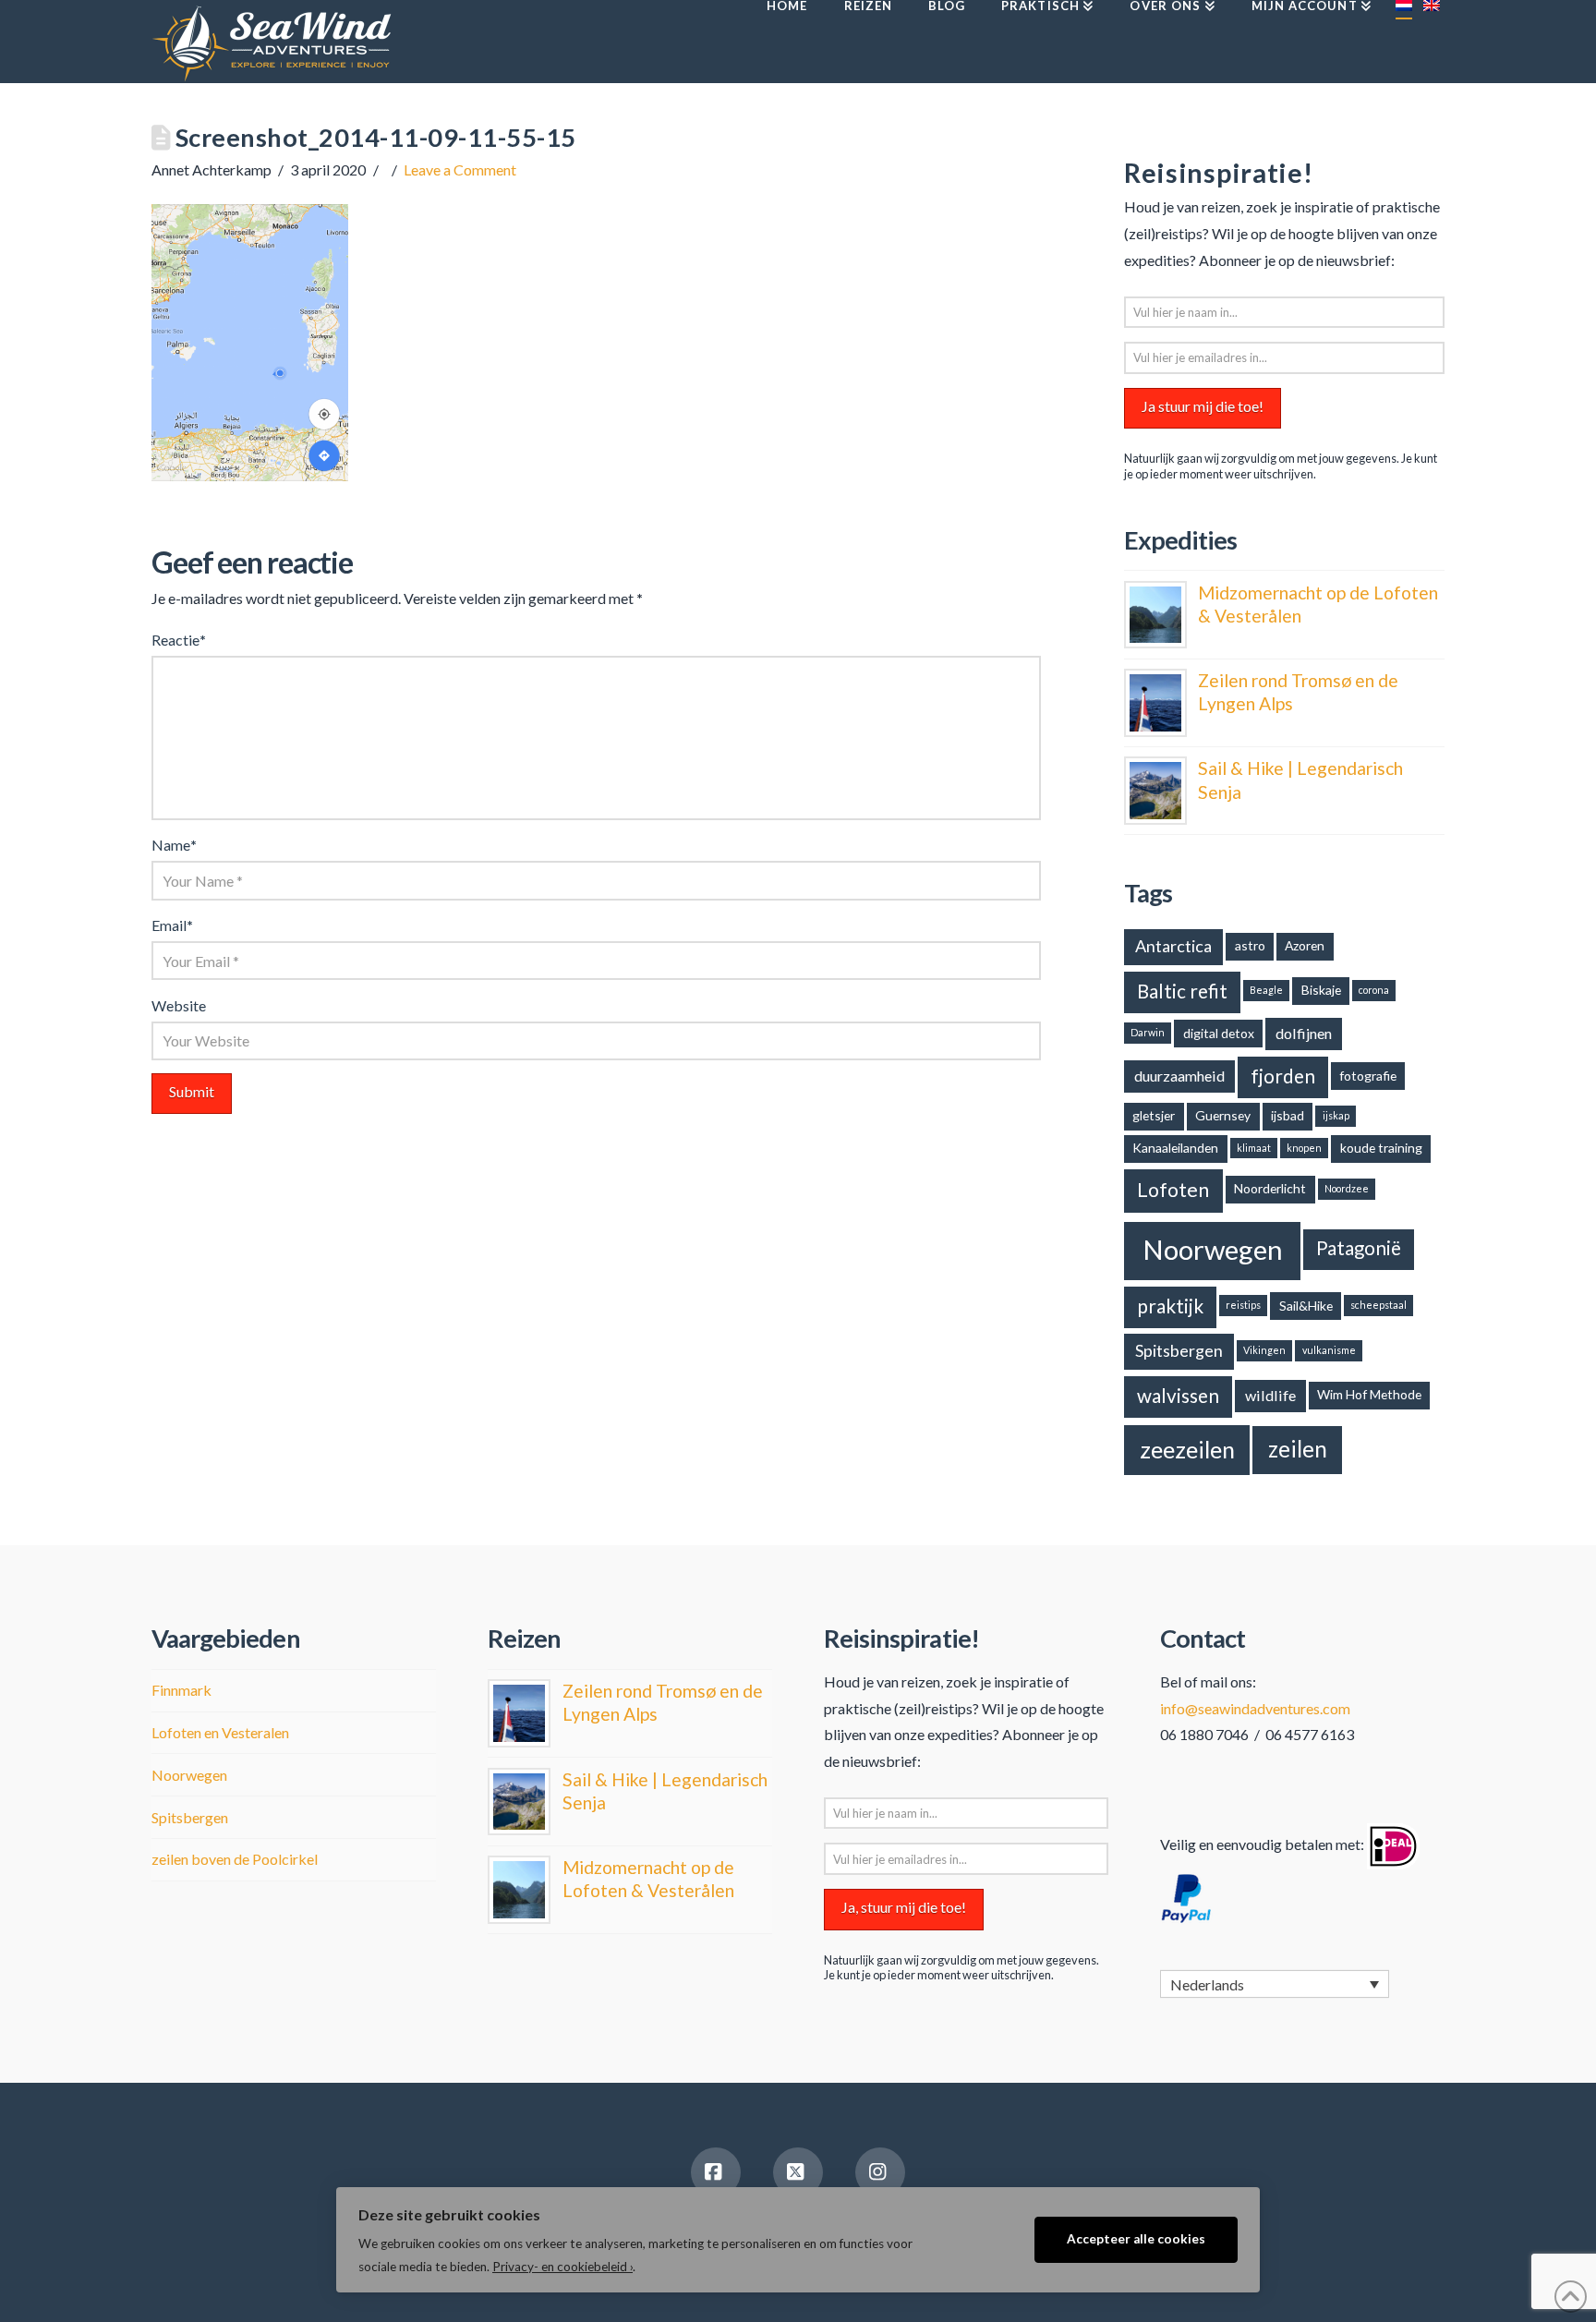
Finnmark (181, 1690)
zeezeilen (1187, 1449)
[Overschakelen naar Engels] (1431, 42)
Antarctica (1173, 946)
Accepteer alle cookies (1136, 2239)
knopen (1304, 1148)
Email (172, 925)
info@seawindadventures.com (1255, 1708)
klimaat (1254, 1148)
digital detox (1219, 1033)
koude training (1381, 1148)
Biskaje (1321, 990)
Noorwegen (1213, 1249)
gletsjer (1154, 1115)
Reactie (179, 640)
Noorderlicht (1270, 1188)
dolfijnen (1304, 1033)
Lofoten (1173, 1190)
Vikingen (1264, 1350)
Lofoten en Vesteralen (220, 1732)
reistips (1243, 1305)
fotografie (1368, 1076)
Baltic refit (1182, 991)
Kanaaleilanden (1175, 1148)
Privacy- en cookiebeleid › (562, 2267)
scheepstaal (1378, 1305)
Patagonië (1359, 1248)
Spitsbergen (1179, 1350)
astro (1250, 945)
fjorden (1283, 1076)
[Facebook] (716, 2172)
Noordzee (1347, 1188)
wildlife (1270, 1395)
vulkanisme (1329, 1350)
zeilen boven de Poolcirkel (235, 1859)
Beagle (1266, 990)
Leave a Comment (460, 169)
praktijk (1170, 1306)
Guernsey (1223, 1115)
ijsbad (1288, 1115)
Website (179, 1005)
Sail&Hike (1306, 1306)
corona (1374, 990)
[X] (798, 2172)
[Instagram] (880, 2172)
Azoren (1305, 945)
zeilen (1298, 1449)
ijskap (1336, 1115)
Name (174, 845)
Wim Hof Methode (1369, 1394)
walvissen (1178, 1396)
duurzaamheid (1179, 1076)
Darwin (1148, 1032)
